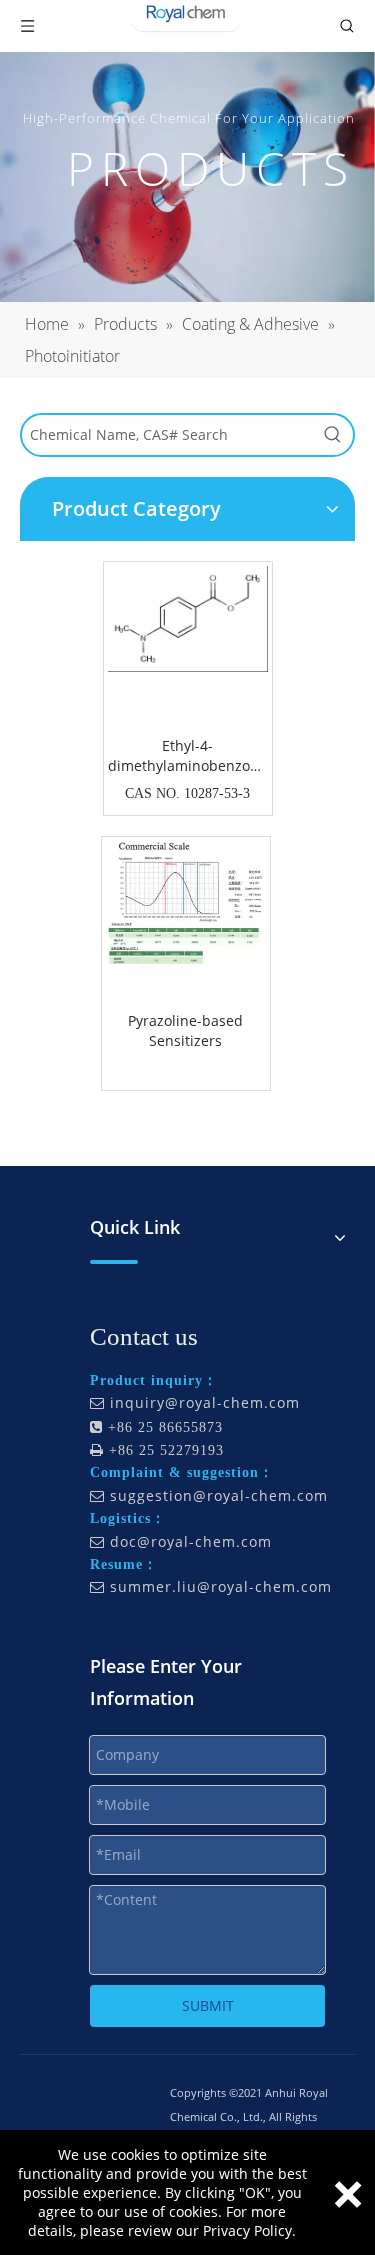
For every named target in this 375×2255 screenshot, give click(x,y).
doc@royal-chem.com (191, 1541)
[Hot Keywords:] (333, 435)
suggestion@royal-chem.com (219, 1495)
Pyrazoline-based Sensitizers (185, 1030)
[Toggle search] (347, 26)
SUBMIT (208, 2005)
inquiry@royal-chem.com (205, 1402)
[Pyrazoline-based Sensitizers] (186, 901)
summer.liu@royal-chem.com (221, 1586)
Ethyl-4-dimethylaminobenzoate (188, 755)
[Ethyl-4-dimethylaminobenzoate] (188, 617)
